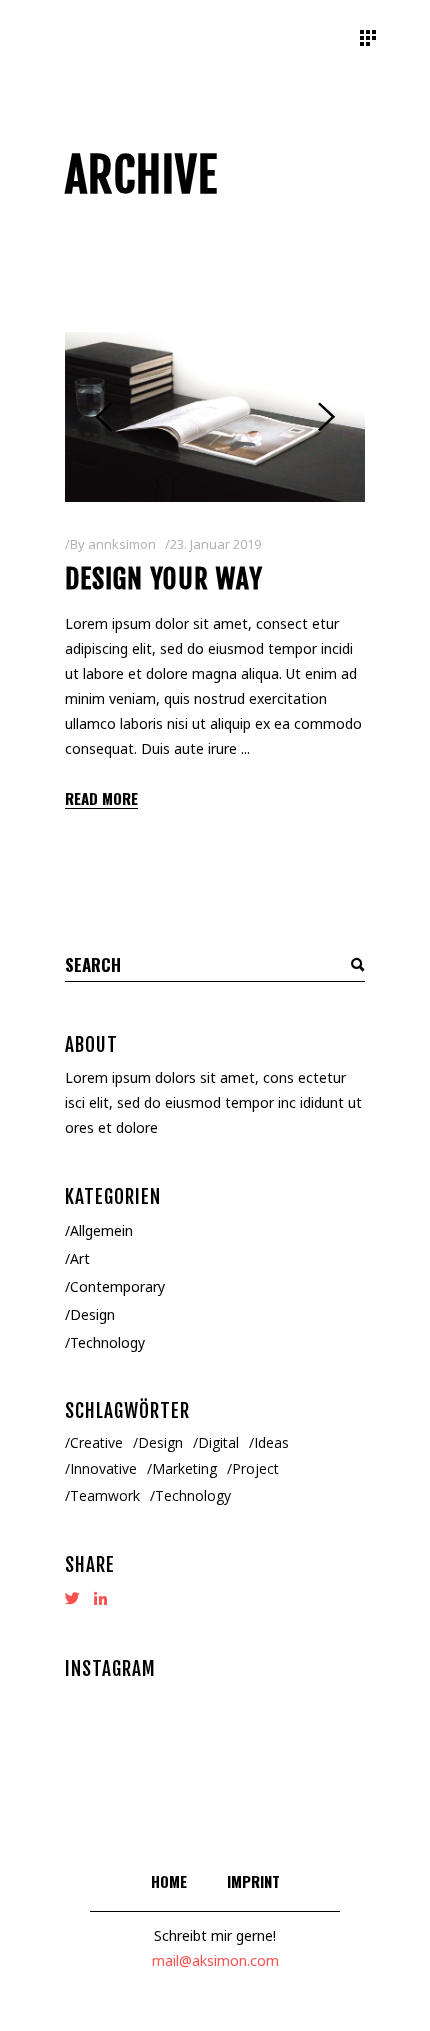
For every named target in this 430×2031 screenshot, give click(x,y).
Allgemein (101, 1230)
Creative (96, 1442)
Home (169, 1881)
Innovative (103, 1468)
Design (92, 1314)
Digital (218, 1442)
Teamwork (105, 1495)
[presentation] (103, 417)
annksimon (122, 544)
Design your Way (164, 579)
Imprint (253, 1881)
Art (80, 1258)
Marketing (184, 1468)
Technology (107, 1342)
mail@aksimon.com (215, 1960)
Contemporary (117, 1286)
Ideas (271, 1442)
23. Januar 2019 (215, 544)
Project (255, 1468)
